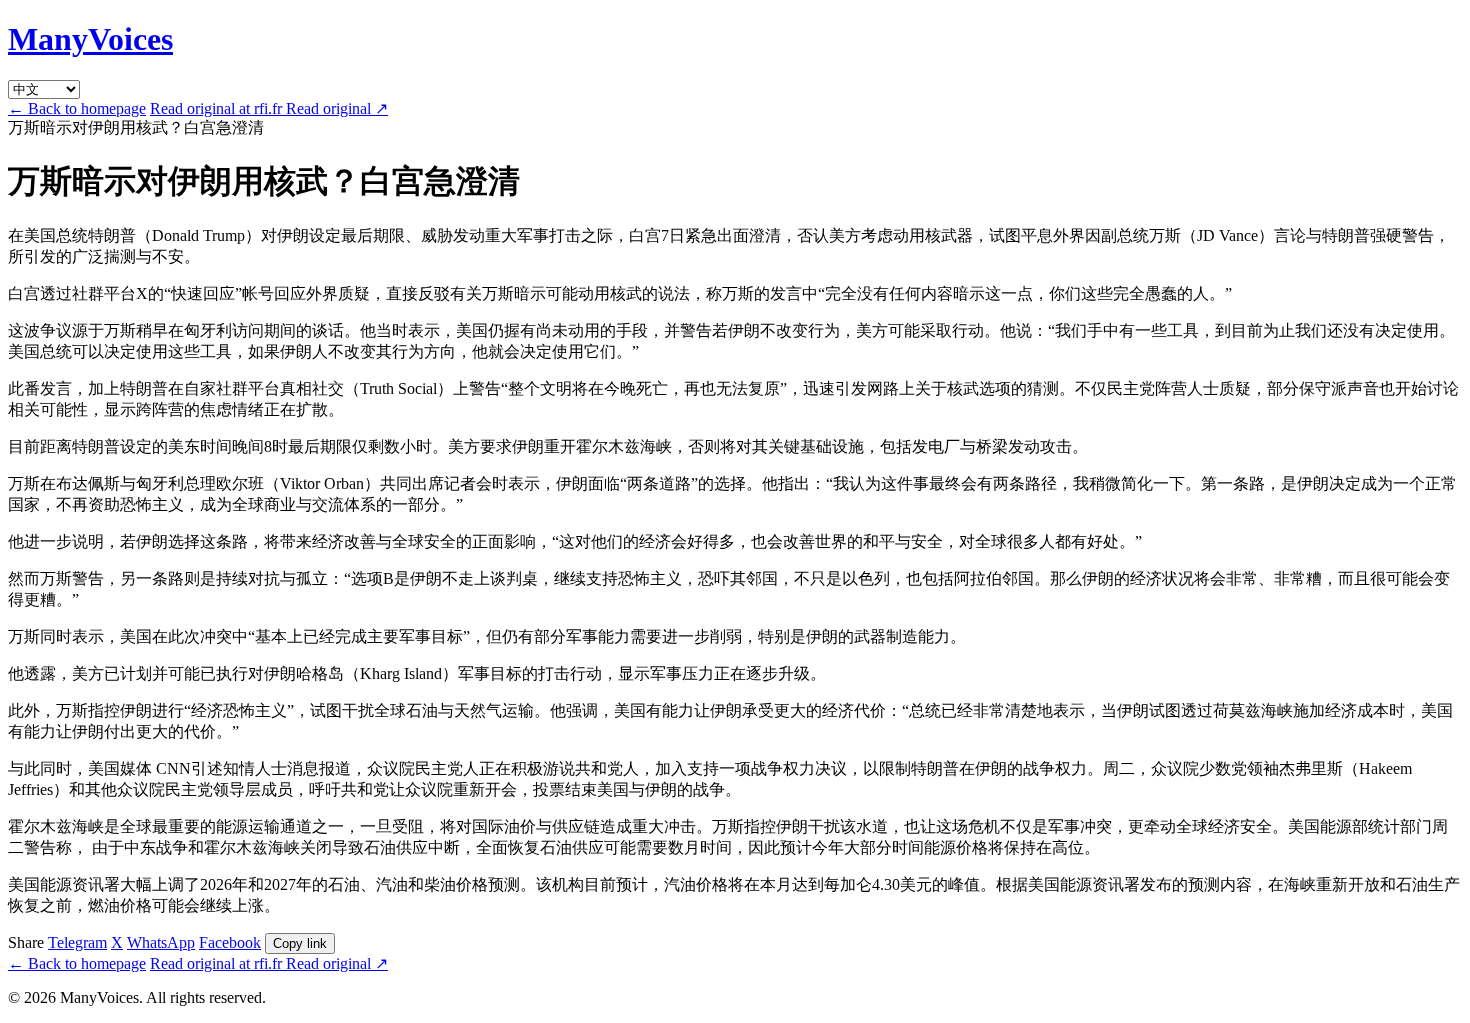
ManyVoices (90, 39)
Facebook (230, 942)
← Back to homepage (77, 108)
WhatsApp (161, 942)
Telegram (77, 942)
